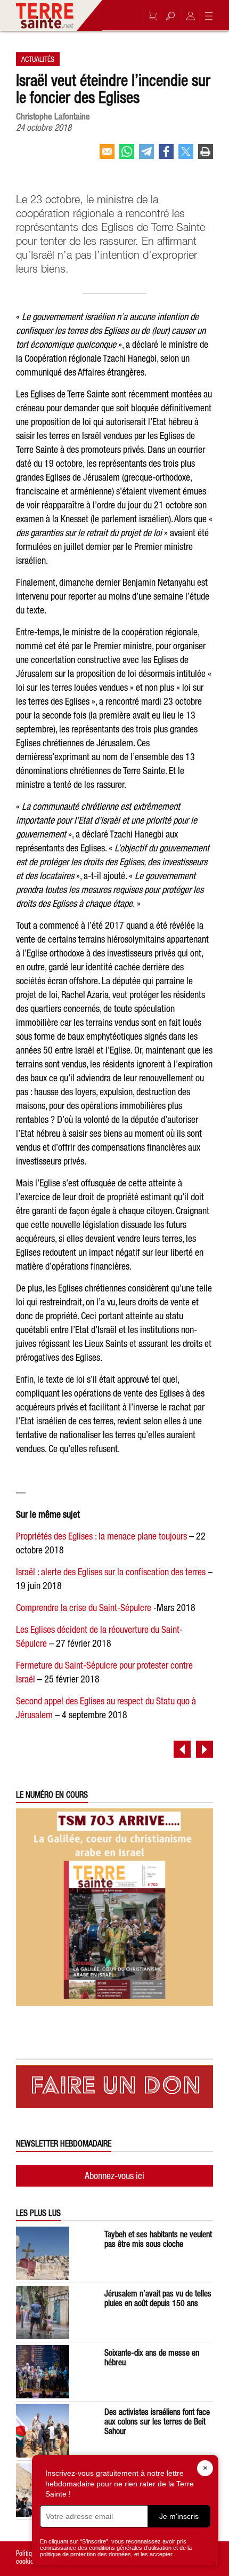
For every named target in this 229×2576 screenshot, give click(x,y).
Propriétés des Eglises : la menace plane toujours (101, 1536)
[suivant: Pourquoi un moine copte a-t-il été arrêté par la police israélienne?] (205, 1749)
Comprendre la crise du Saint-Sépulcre (84, 1608)
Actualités (38, 59)
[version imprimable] (206, 156)
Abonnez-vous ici (114, 2176)
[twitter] (186, 156)
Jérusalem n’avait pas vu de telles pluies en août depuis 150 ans (158, 2298)
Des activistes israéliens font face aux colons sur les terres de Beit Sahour (157, 2421)
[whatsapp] (127, 156)
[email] (107, 156)
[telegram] (146, 156)
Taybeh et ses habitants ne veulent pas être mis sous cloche (158, 2239)
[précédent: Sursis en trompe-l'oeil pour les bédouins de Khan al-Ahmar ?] (182, 1749)
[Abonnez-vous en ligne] (150, 16)
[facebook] (166, 156)
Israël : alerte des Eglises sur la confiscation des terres (111, 1572)
